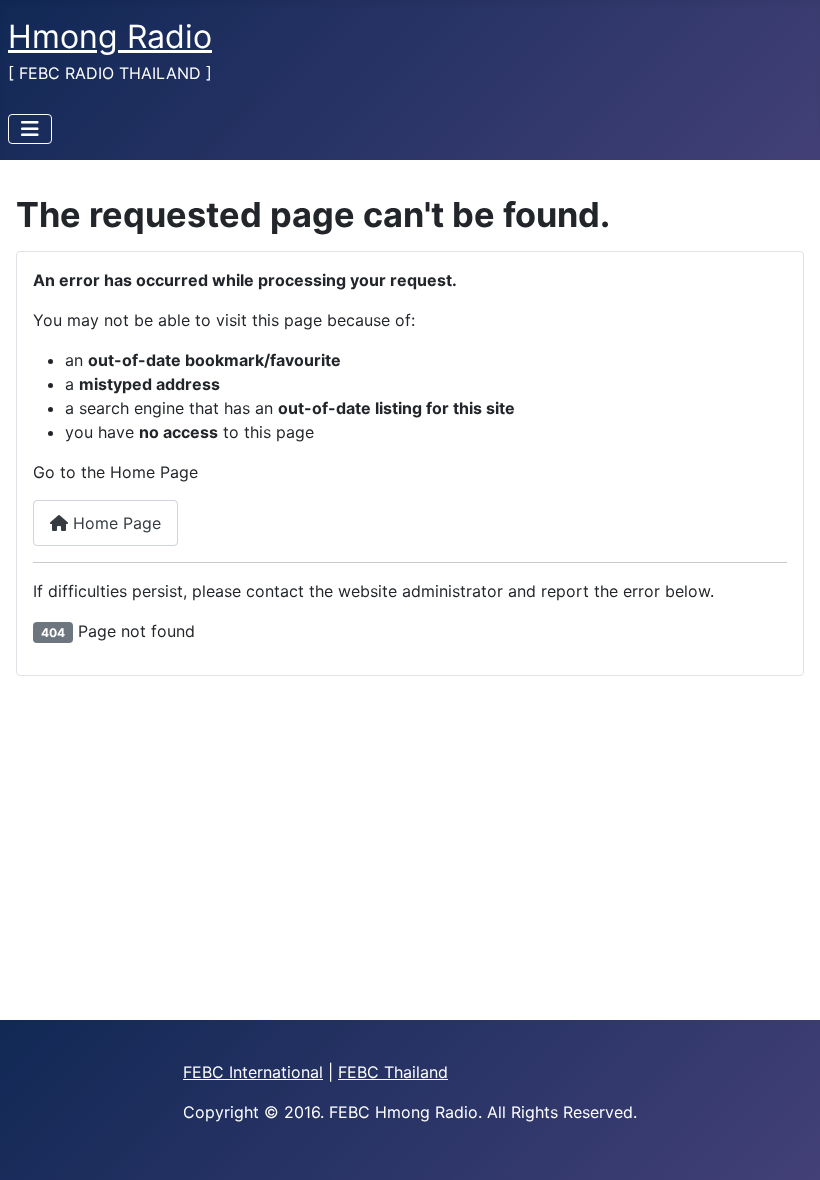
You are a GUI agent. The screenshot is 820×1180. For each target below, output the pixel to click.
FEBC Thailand (393, 1072)
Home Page (114, 523)
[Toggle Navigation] (30, 129)
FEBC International (253, 1072)
